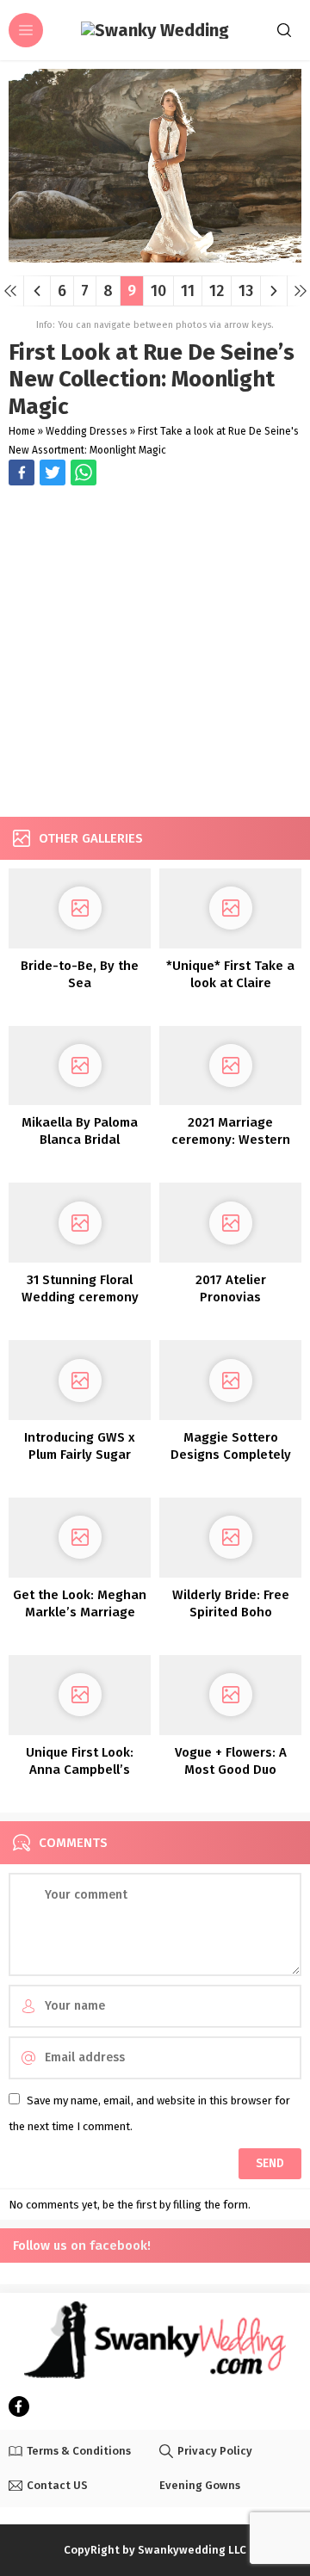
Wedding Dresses (87, 431)
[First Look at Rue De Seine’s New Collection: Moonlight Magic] (155, 256)
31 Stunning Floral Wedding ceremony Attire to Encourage (80, 1297)
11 (188, 291)
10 (158, 291)
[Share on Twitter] (84, 473)
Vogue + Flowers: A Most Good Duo (231, 1761)
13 (246, 291)
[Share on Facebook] (22, 473)
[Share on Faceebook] (53, 473)
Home (22, 431)
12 (217, 291)
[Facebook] (19, 2406)
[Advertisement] (155, 653)
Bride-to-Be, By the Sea (80, 974)
